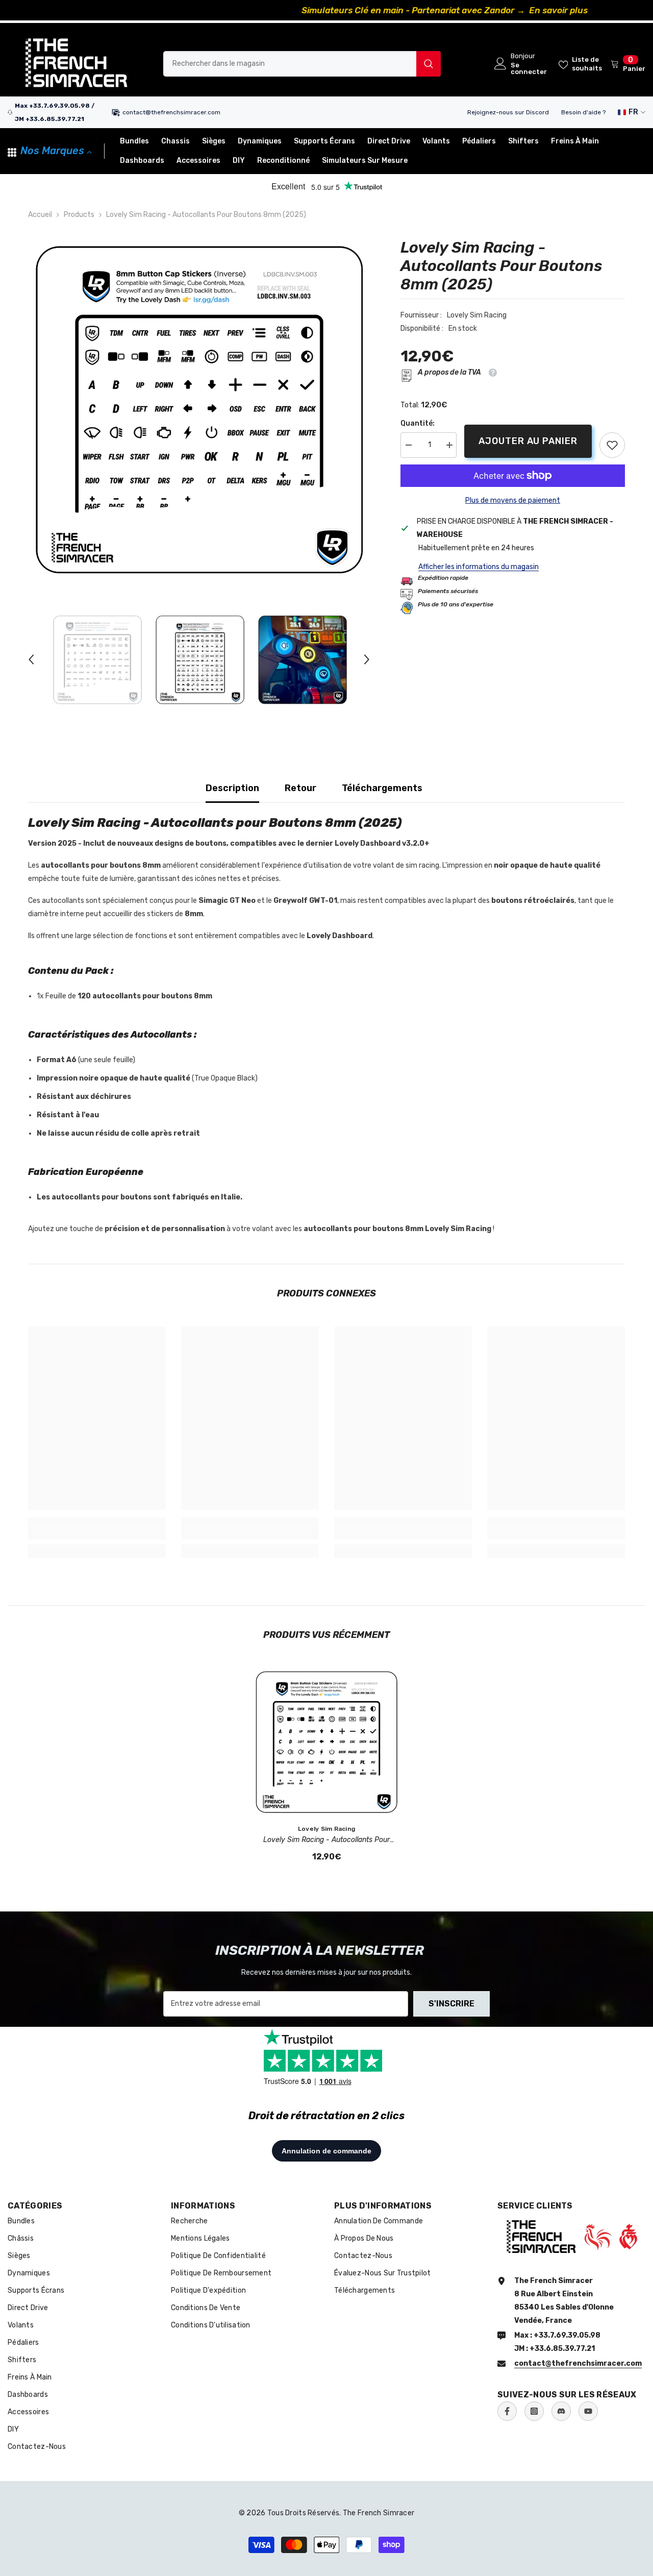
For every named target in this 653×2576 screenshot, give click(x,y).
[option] (326, 10)
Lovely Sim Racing (477, 315)
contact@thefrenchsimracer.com (171, 112)
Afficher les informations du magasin (479, 567)
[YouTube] (588, 2411)
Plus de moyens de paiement (513, 500)
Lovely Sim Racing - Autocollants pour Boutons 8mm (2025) (326, 1841)
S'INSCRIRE (451, 2004)
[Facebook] (507, 2411)
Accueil (40, 215)
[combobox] (290, 64)
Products (79, 215)
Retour (300, 788)
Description (232, 788)
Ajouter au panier (528, 441)
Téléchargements (382, 788)
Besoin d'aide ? (583, 112)
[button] (31, 659)
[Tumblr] (561, 2411)
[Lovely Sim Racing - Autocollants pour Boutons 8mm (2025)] (326, 1742)
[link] (612, 445)
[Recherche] (302, 64)
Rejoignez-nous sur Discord (508, 112)
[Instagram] (534, 2411)
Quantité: (418, 423)
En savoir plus (441, 10)
